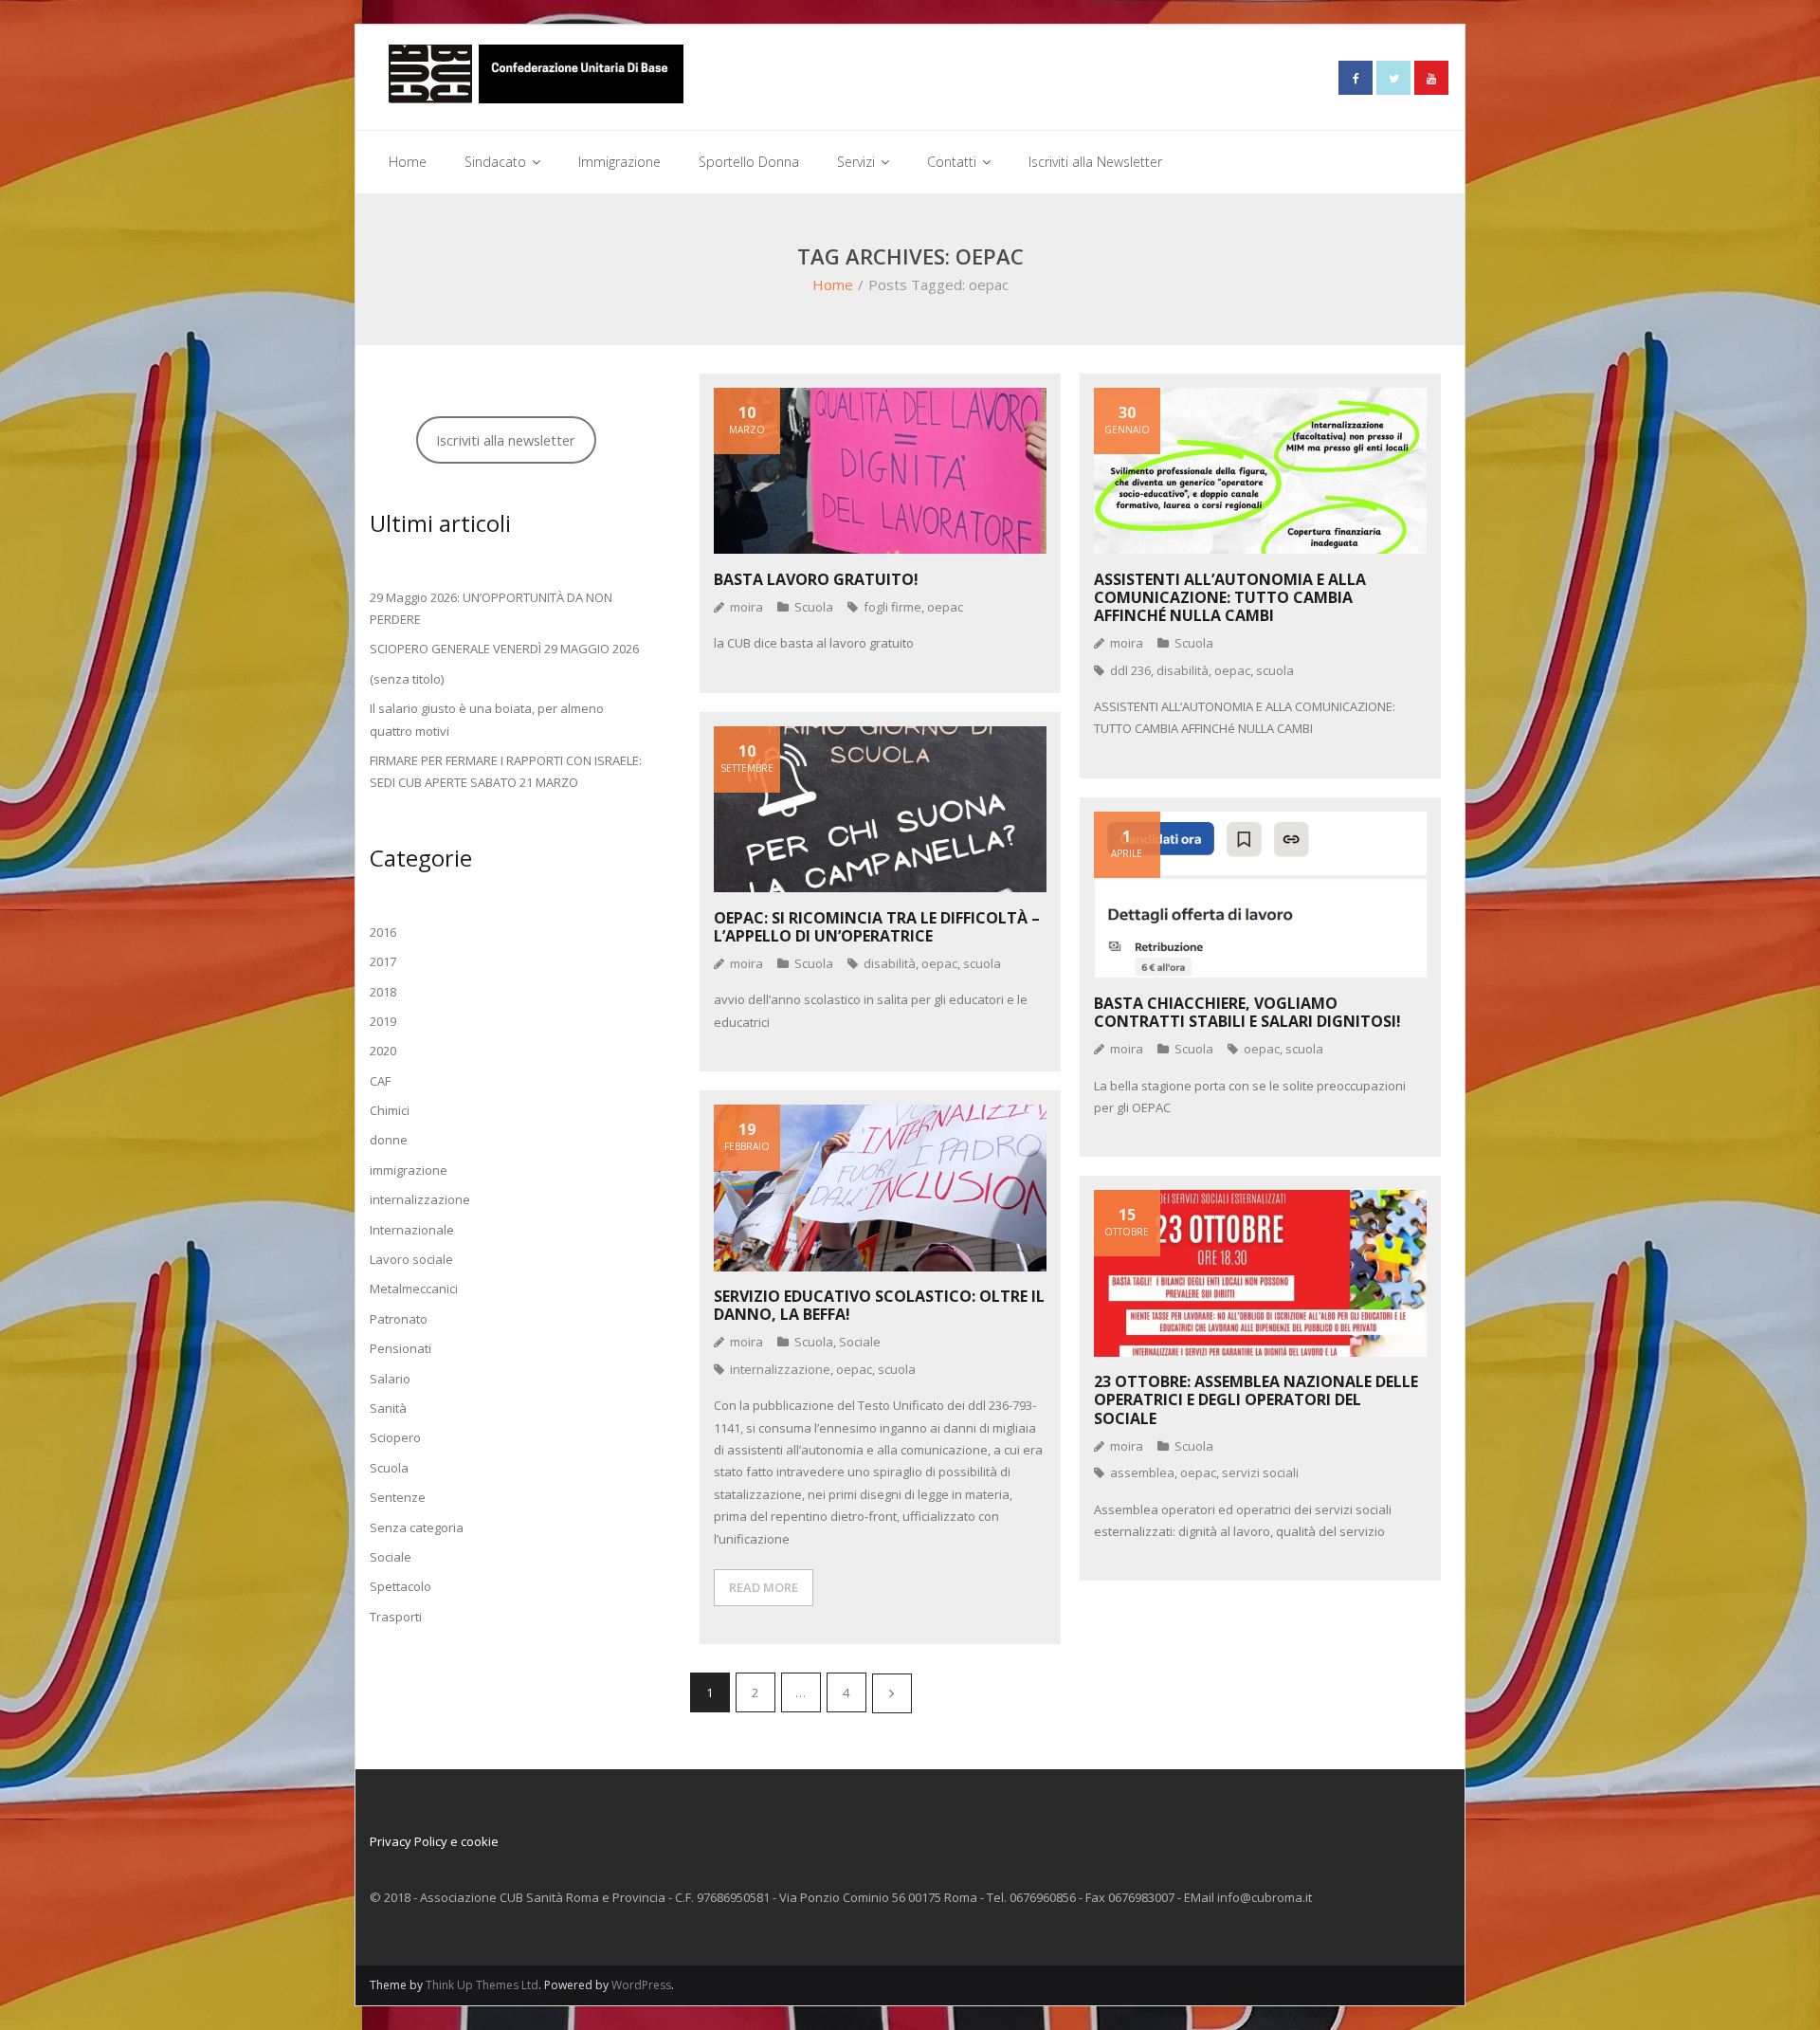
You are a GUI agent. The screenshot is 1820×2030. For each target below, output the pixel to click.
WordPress (641, 1985)
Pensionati (400, 1348)
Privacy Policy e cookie (434, 1841)
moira (746, 607)
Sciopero (395, 1437)
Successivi (892, 1693)
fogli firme (892, 607)
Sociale (860, 1342)
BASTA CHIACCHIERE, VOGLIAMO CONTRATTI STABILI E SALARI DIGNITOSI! (1247, 1012)
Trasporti (396, 1617)
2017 (383, 961)
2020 (383, 1051)
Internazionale (412, 1230)
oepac (945, 607)
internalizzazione (780, 1369)
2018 (383, 992)
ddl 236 (1130, 670)
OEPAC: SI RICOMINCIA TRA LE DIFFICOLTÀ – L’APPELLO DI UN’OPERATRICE (877, 927)
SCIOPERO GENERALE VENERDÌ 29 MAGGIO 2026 (504, 649)
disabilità (1183, 670)
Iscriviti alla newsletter (506, 440)
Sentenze (398, 1497)
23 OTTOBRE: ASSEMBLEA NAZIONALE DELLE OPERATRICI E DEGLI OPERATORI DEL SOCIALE (1256, 1399)
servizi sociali (1260, 1472)
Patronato (399, 1319)
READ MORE (764, 1587)
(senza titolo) (407, 679)
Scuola (814, 607)
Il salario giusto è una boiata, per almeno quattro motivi (487, 719)
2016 (383, 932)
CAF (380, 1081)
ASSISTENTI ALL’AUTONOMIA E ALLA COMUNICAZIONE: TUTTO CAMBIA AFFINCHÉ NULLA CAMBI (1230, 597)
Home (833, 284)
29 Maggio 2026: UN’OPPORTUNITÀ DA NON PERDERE (491, 608)
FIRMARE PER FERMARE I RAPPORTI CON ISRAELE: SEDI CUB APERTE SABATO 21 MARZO (506, 771)
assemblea (1142, 1472)
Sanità (388, 1408)
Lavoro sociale (411, 1259)
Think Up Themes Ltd (482, 1985)
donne (389, 1140)
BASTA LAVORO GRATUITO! (816, 579)
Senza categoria (417, 1527)
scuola (1275, 670)
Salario (390, 1379)
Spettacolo (400, 1586)
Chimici (390, 1110)
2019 (383, 1021)
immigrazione (409, 1170)
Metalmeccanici (414, 1289)
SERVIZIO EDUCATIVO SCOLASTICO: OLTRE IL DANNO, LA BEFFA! (879, 1305)
